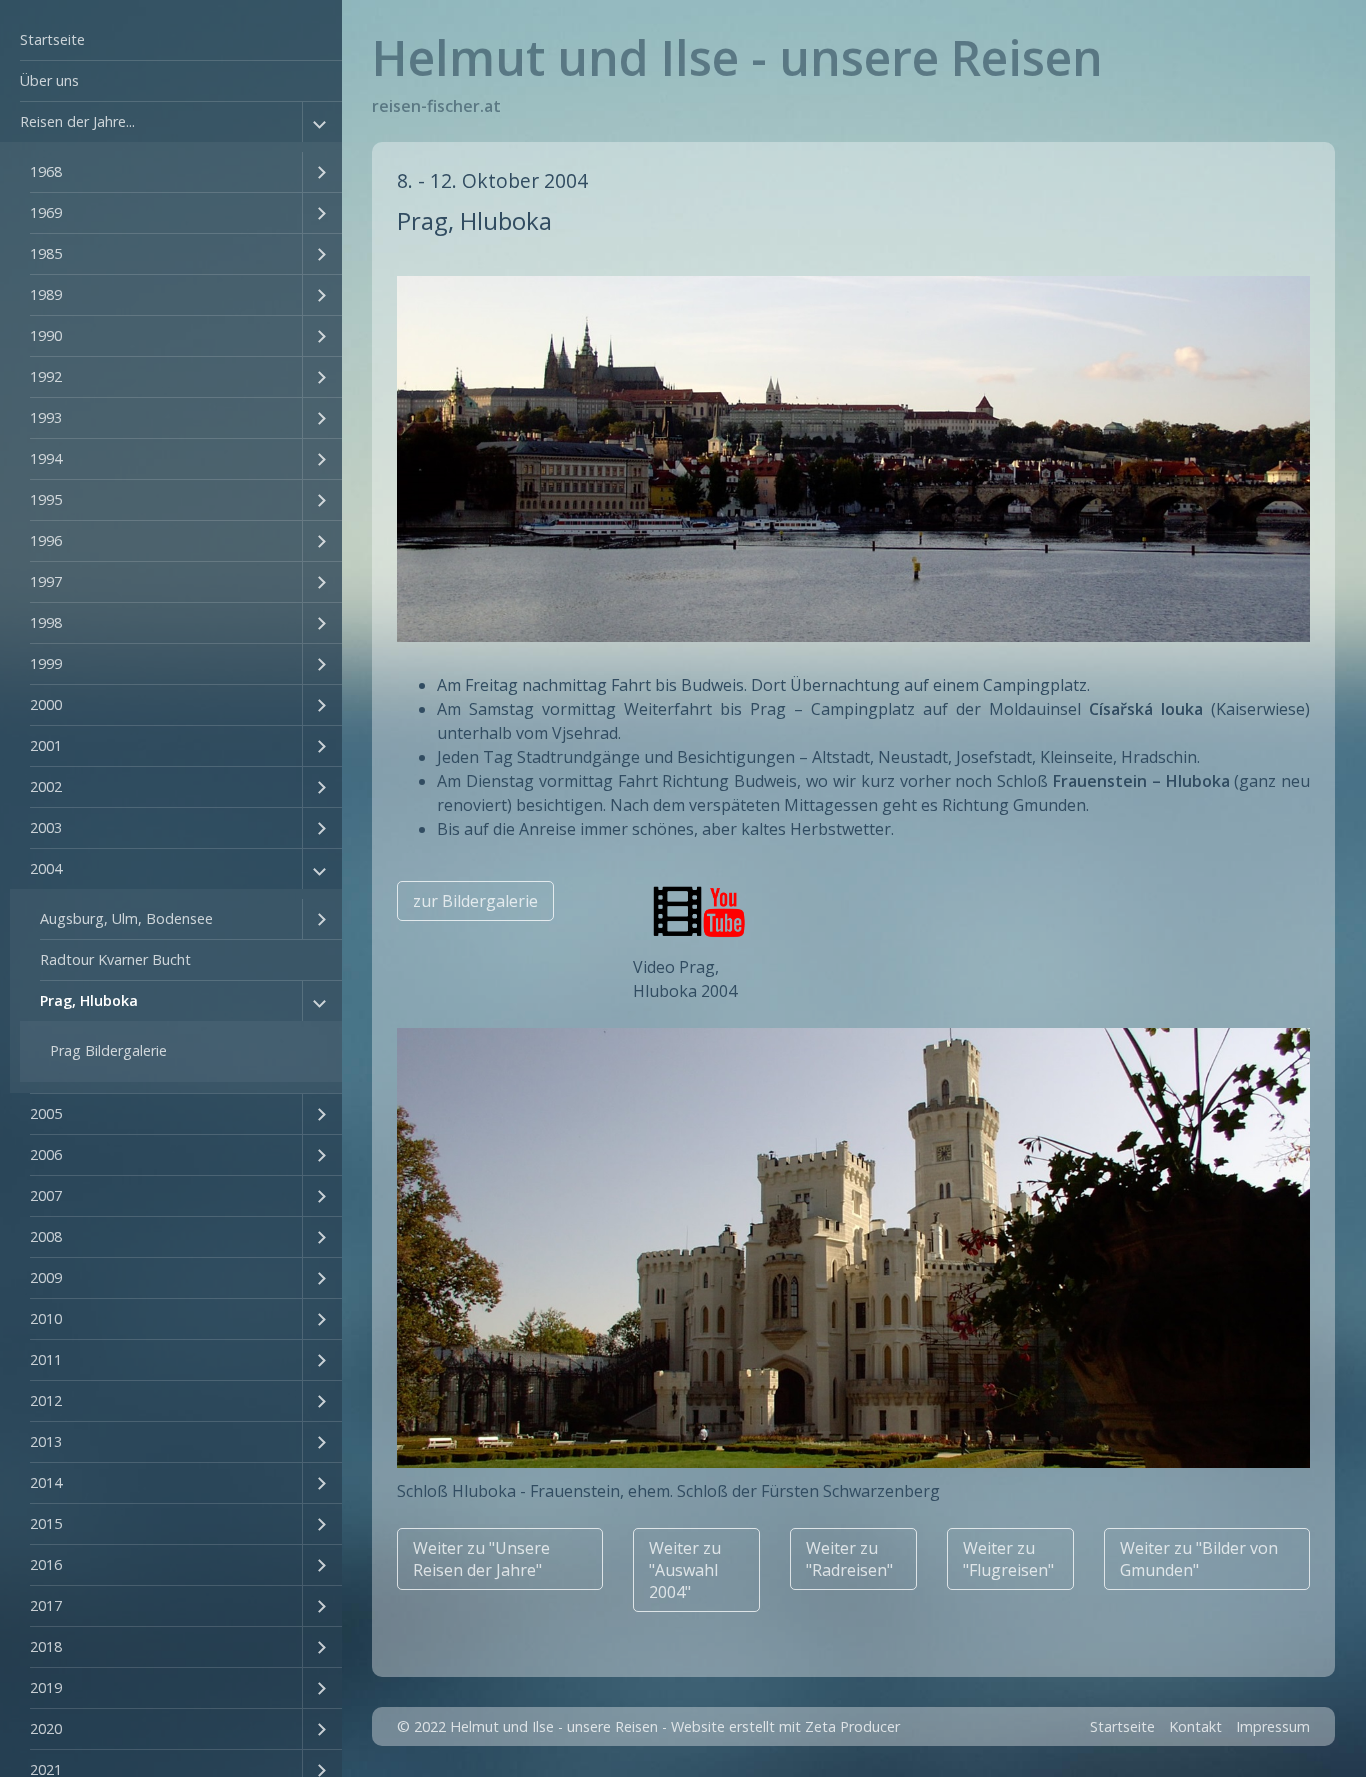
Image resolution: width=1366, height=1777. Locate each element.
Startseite (52, 39)
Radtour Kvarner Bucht (115, 959)
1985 (46, 253)
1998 (46, 622)
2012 (46, 1400)
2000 (46, 704)
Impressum (1273, 1726)
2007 (46, 1195)
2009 (46, 1277)
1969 (46, 212)
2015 (46, 1523)
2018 (46, 1646)
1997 (46, 581)
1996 (46, 540)
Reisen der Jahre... (77, 121)
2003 (46, 827)
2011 (46, 1359)
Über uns (49, 80)
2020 (46, 1728)
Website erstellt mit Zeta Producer (785, 1726)
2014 (46, 1482)
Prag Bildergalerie (108, 1050)
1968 (46, 171)
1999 (46, 663)
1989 (46, 294)
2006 (46, 1154)
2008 (46, 1236)
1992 (46, 376)
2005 (46, 1113)
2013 (46, 1441)
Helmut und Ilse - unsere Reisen (737, 57)
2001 (46, 745)
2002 (46, 786)
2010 (46, 1318)
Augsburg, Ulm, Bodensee (126, 918)
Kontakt (1195, 1726)
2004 (46, 868)
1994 (46, 458)
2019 (46, 1687)
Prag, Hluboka (89, 1000)
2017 (46, 1605)
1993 (46, 417)
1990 (46, 335)
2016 (46, 1564)
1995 (46, 499)
